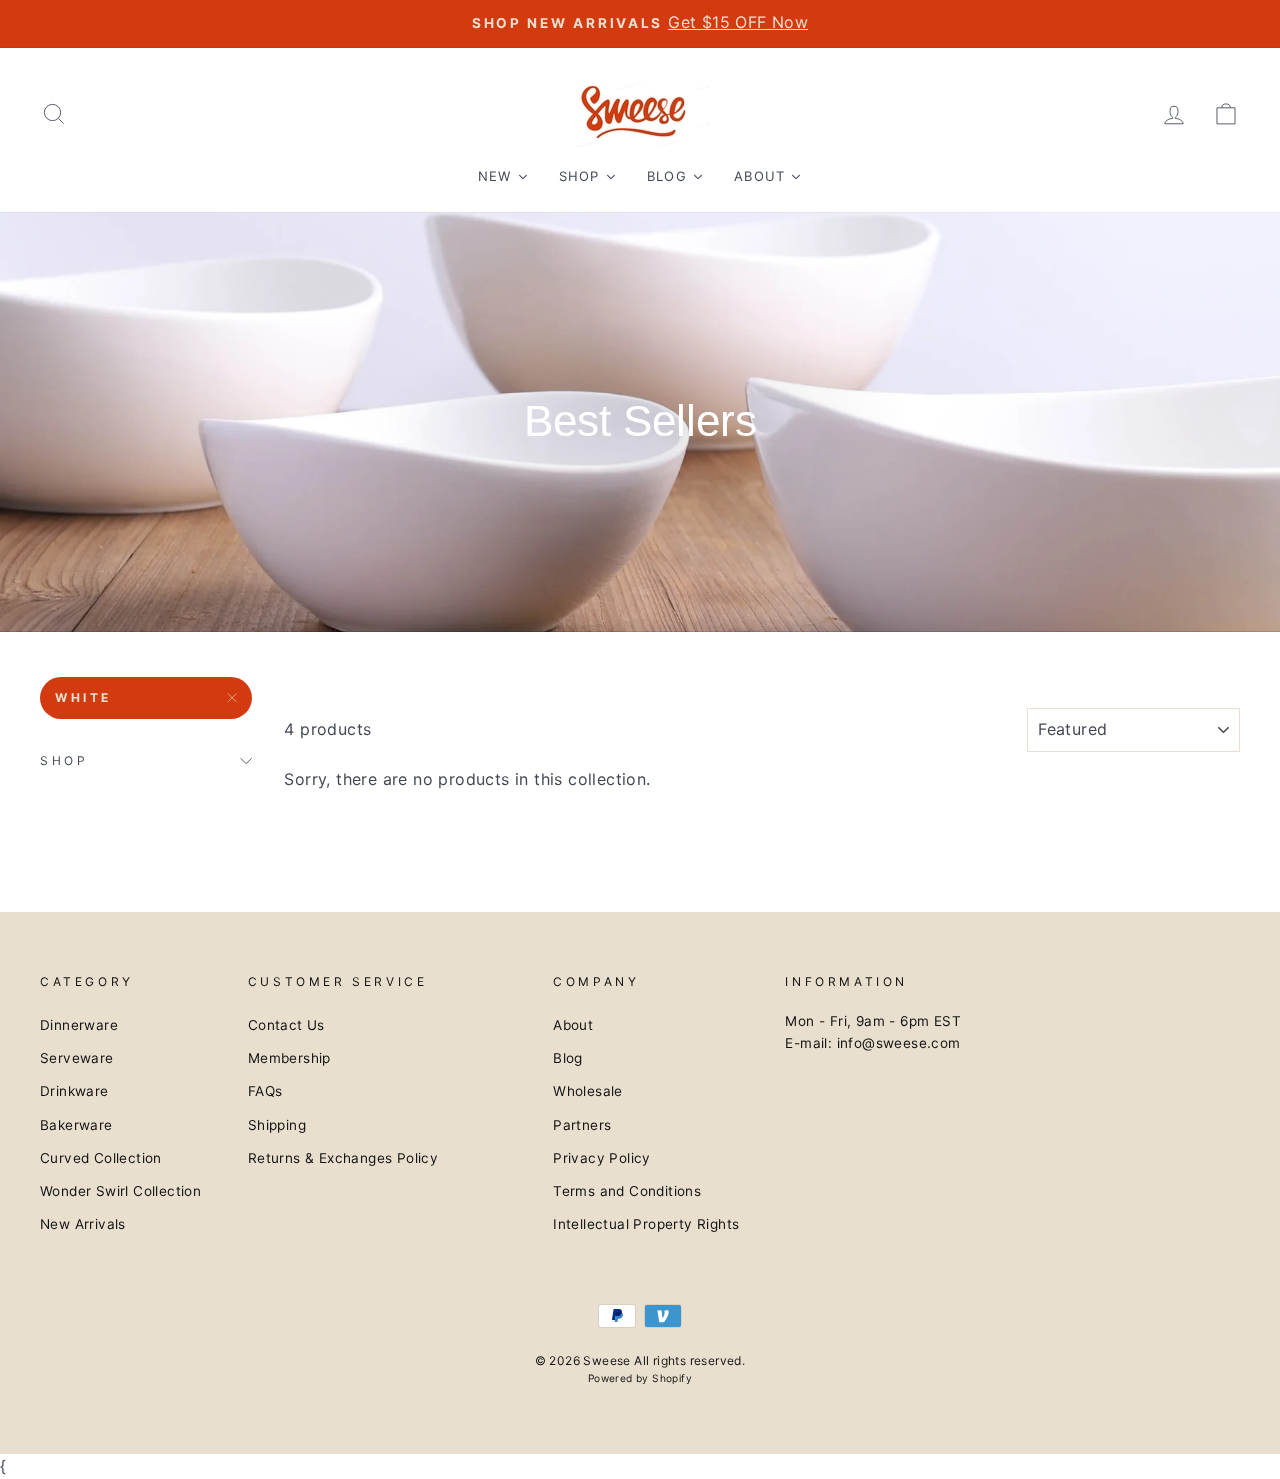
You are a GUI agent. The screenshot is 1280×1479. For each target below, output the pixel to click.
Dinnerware (79, 1025)
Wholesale (588, 1091)
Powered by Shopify (640, 1378)
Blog (568, 1058)
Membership (289, 1058)
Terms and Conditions (627, 1191)
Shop (64, 760)
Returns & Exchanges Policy (343, 1158)
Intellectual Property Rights (646, 1224)
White (83, 697)
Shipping (277, 1125)
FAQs (265, 1091)
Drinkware (74, 1091)
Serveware (77, 1058)
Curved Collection (101, 1158)
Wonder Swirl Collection (120, 1191)
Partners (582, 1125)
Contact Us (286, 1025)
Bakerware (76, 1125)
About (573, 1025)
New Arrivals (83, 1224)
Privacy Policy (602, 1158)
